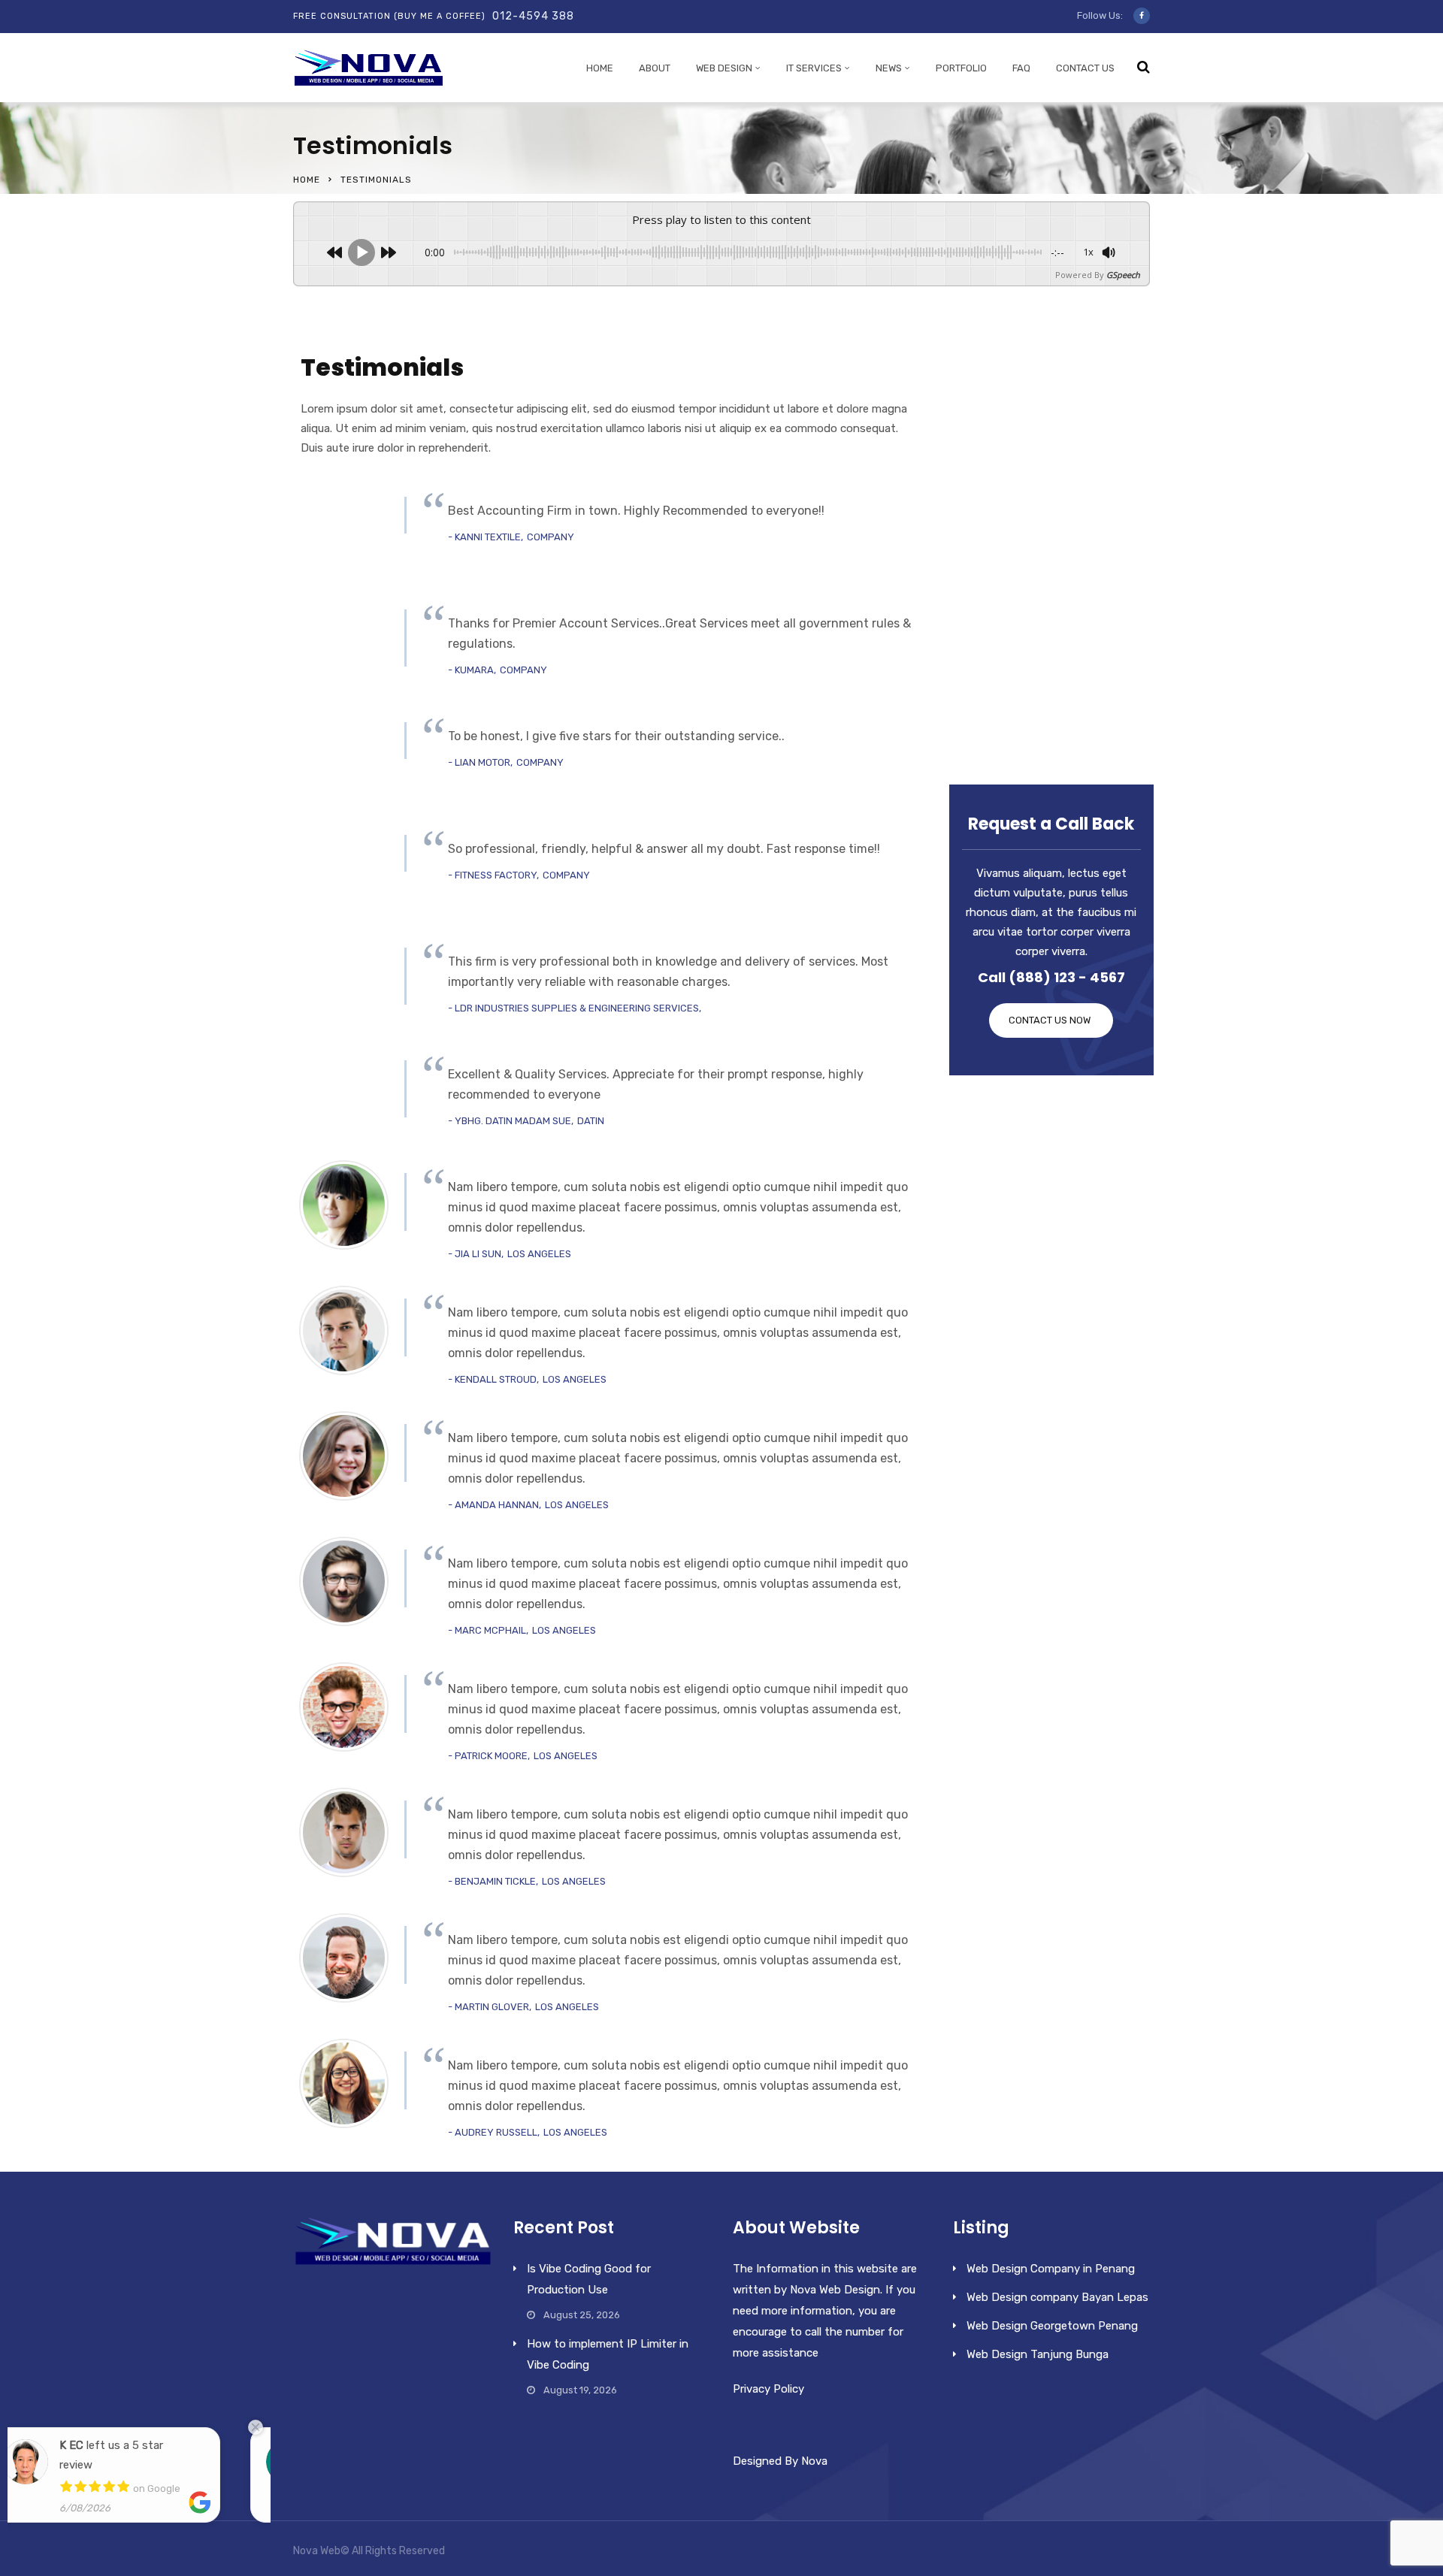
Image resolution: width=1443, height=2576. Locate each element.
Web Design (724, 68)
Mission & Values (1018, 587)
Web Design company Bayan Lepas (1057, 2297)
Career (988, 618)
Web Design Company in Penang (1051, 2269)
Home (600, 68)
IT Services (814, 68)
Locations (998, 525)
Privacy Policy (768, 2389)
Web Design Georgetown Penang (1052, 2326)
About (655, 68)
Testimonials (1006, 679)
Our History (1001, 433)
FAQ (1021, 68)
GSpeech (1123, 275)
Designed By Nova (780, 2461)
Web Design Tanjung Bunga (1038, 2354)
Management (1008, 556)
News (889, 68)
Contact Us (1085, 68)
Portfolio (961, 68)
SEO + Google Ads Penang (1045, 402)
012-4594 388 (533, 16)
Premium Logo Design (1032, 464)
